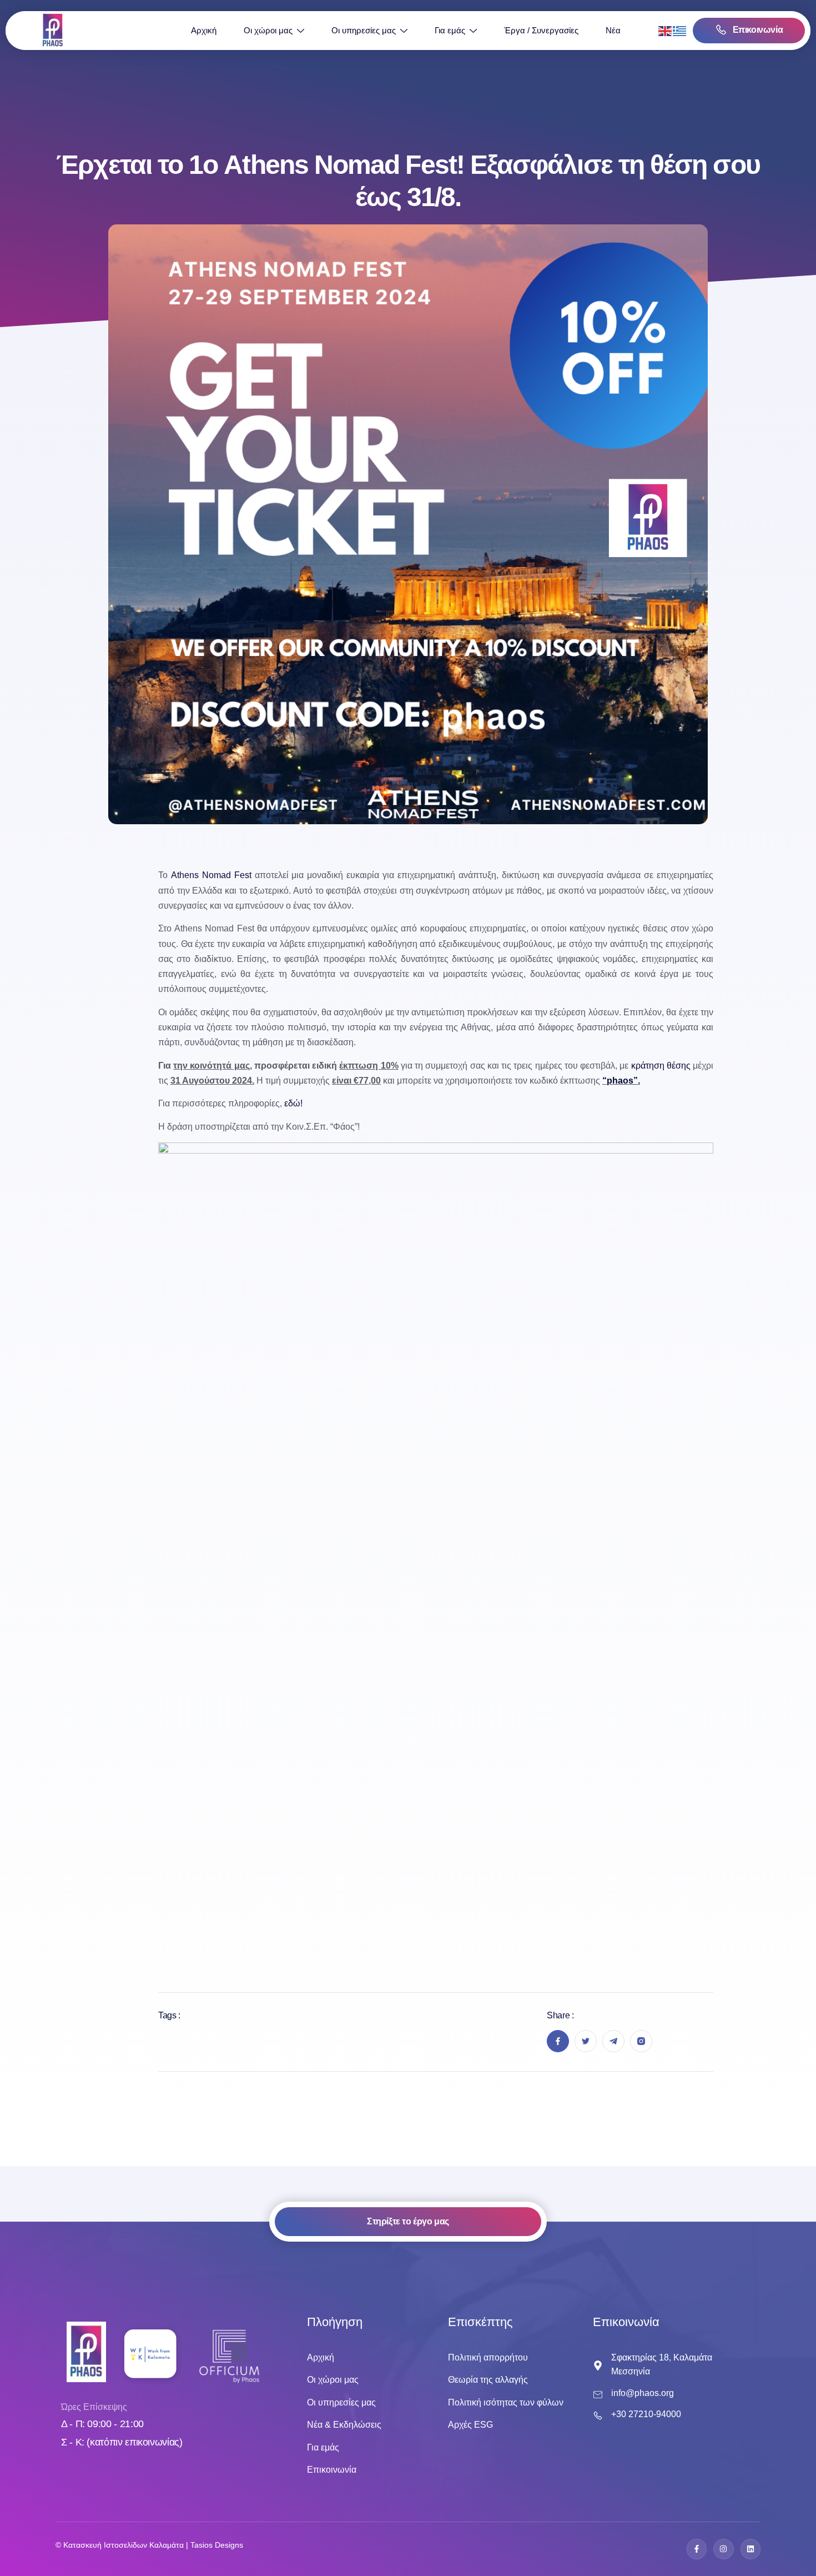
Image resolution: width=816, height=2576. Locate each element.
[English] (666, 30)
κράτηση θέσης (661, 1066)
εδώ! (293, 1103)
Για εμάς (450, 30)
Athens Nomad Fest (211, 875)
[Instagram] (723, 2549)
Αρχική (204, 30)
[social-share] (558, 2041)
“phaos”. (621, 1081)
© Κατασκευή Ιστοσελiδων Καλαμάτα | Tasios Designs (149, 2545)
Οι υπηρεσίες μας (364, 30)
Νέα (613, 30)
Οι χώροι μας (268, 30)
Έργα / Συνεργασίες (541, 30)
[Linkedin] (750, 2549)
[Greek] (680, 30)
